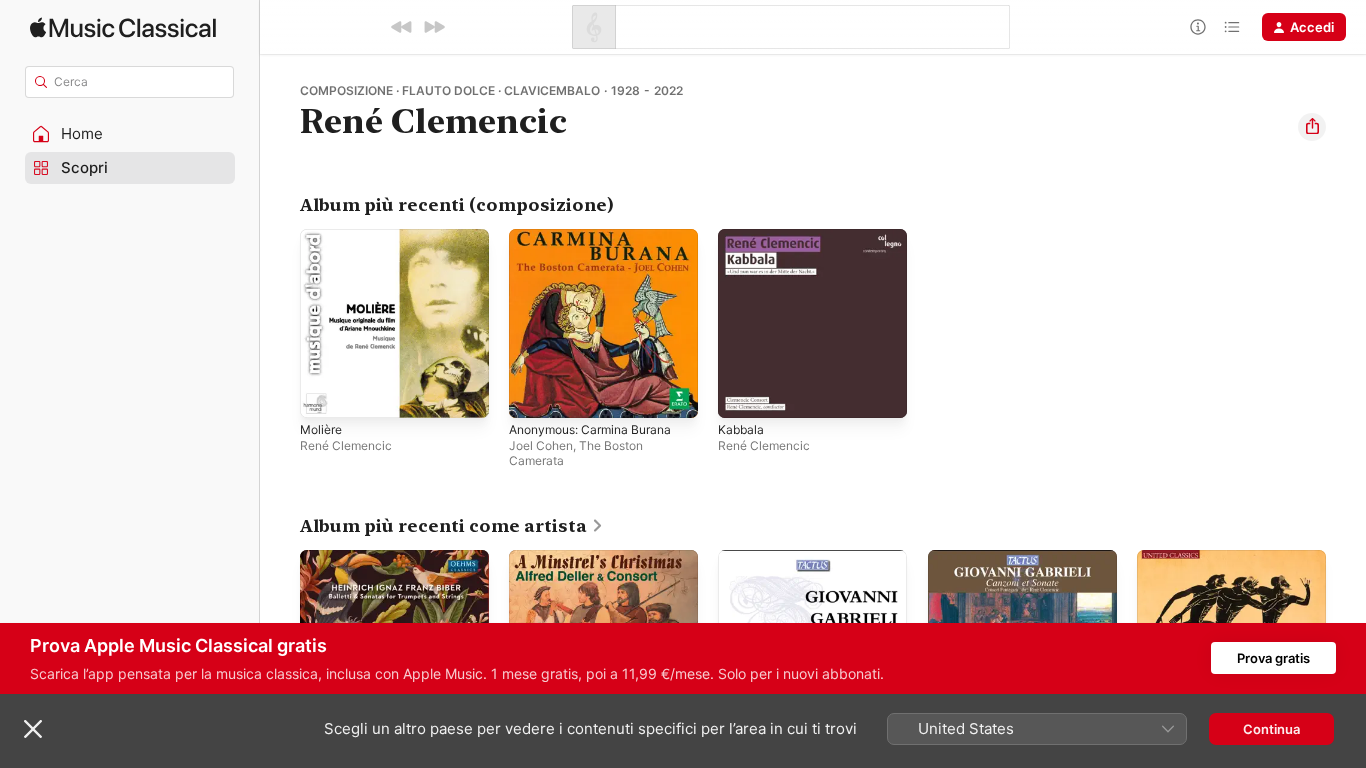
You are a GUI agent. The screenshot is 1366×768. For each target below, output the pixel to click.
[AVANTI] (434, 27)
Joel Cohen (541, 445)
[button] (130, 134)
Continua (1271, 729)
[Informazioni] (1198, 27)
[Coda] (1232, 27)
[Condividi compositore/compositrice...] (1312, 127)
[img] (123, 27)
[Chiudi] (33, 729)
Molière (323, 237)
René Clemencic (346, 445)
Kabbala (742, 237)
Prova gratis (1273, 658)
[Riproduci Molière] (325, 393)
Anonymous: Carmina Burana (598, 237)
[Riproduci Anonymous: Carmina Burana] (534, 393)
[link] (452, 526)
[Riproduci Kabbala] (743, 393)
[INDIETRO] (402, 27)
